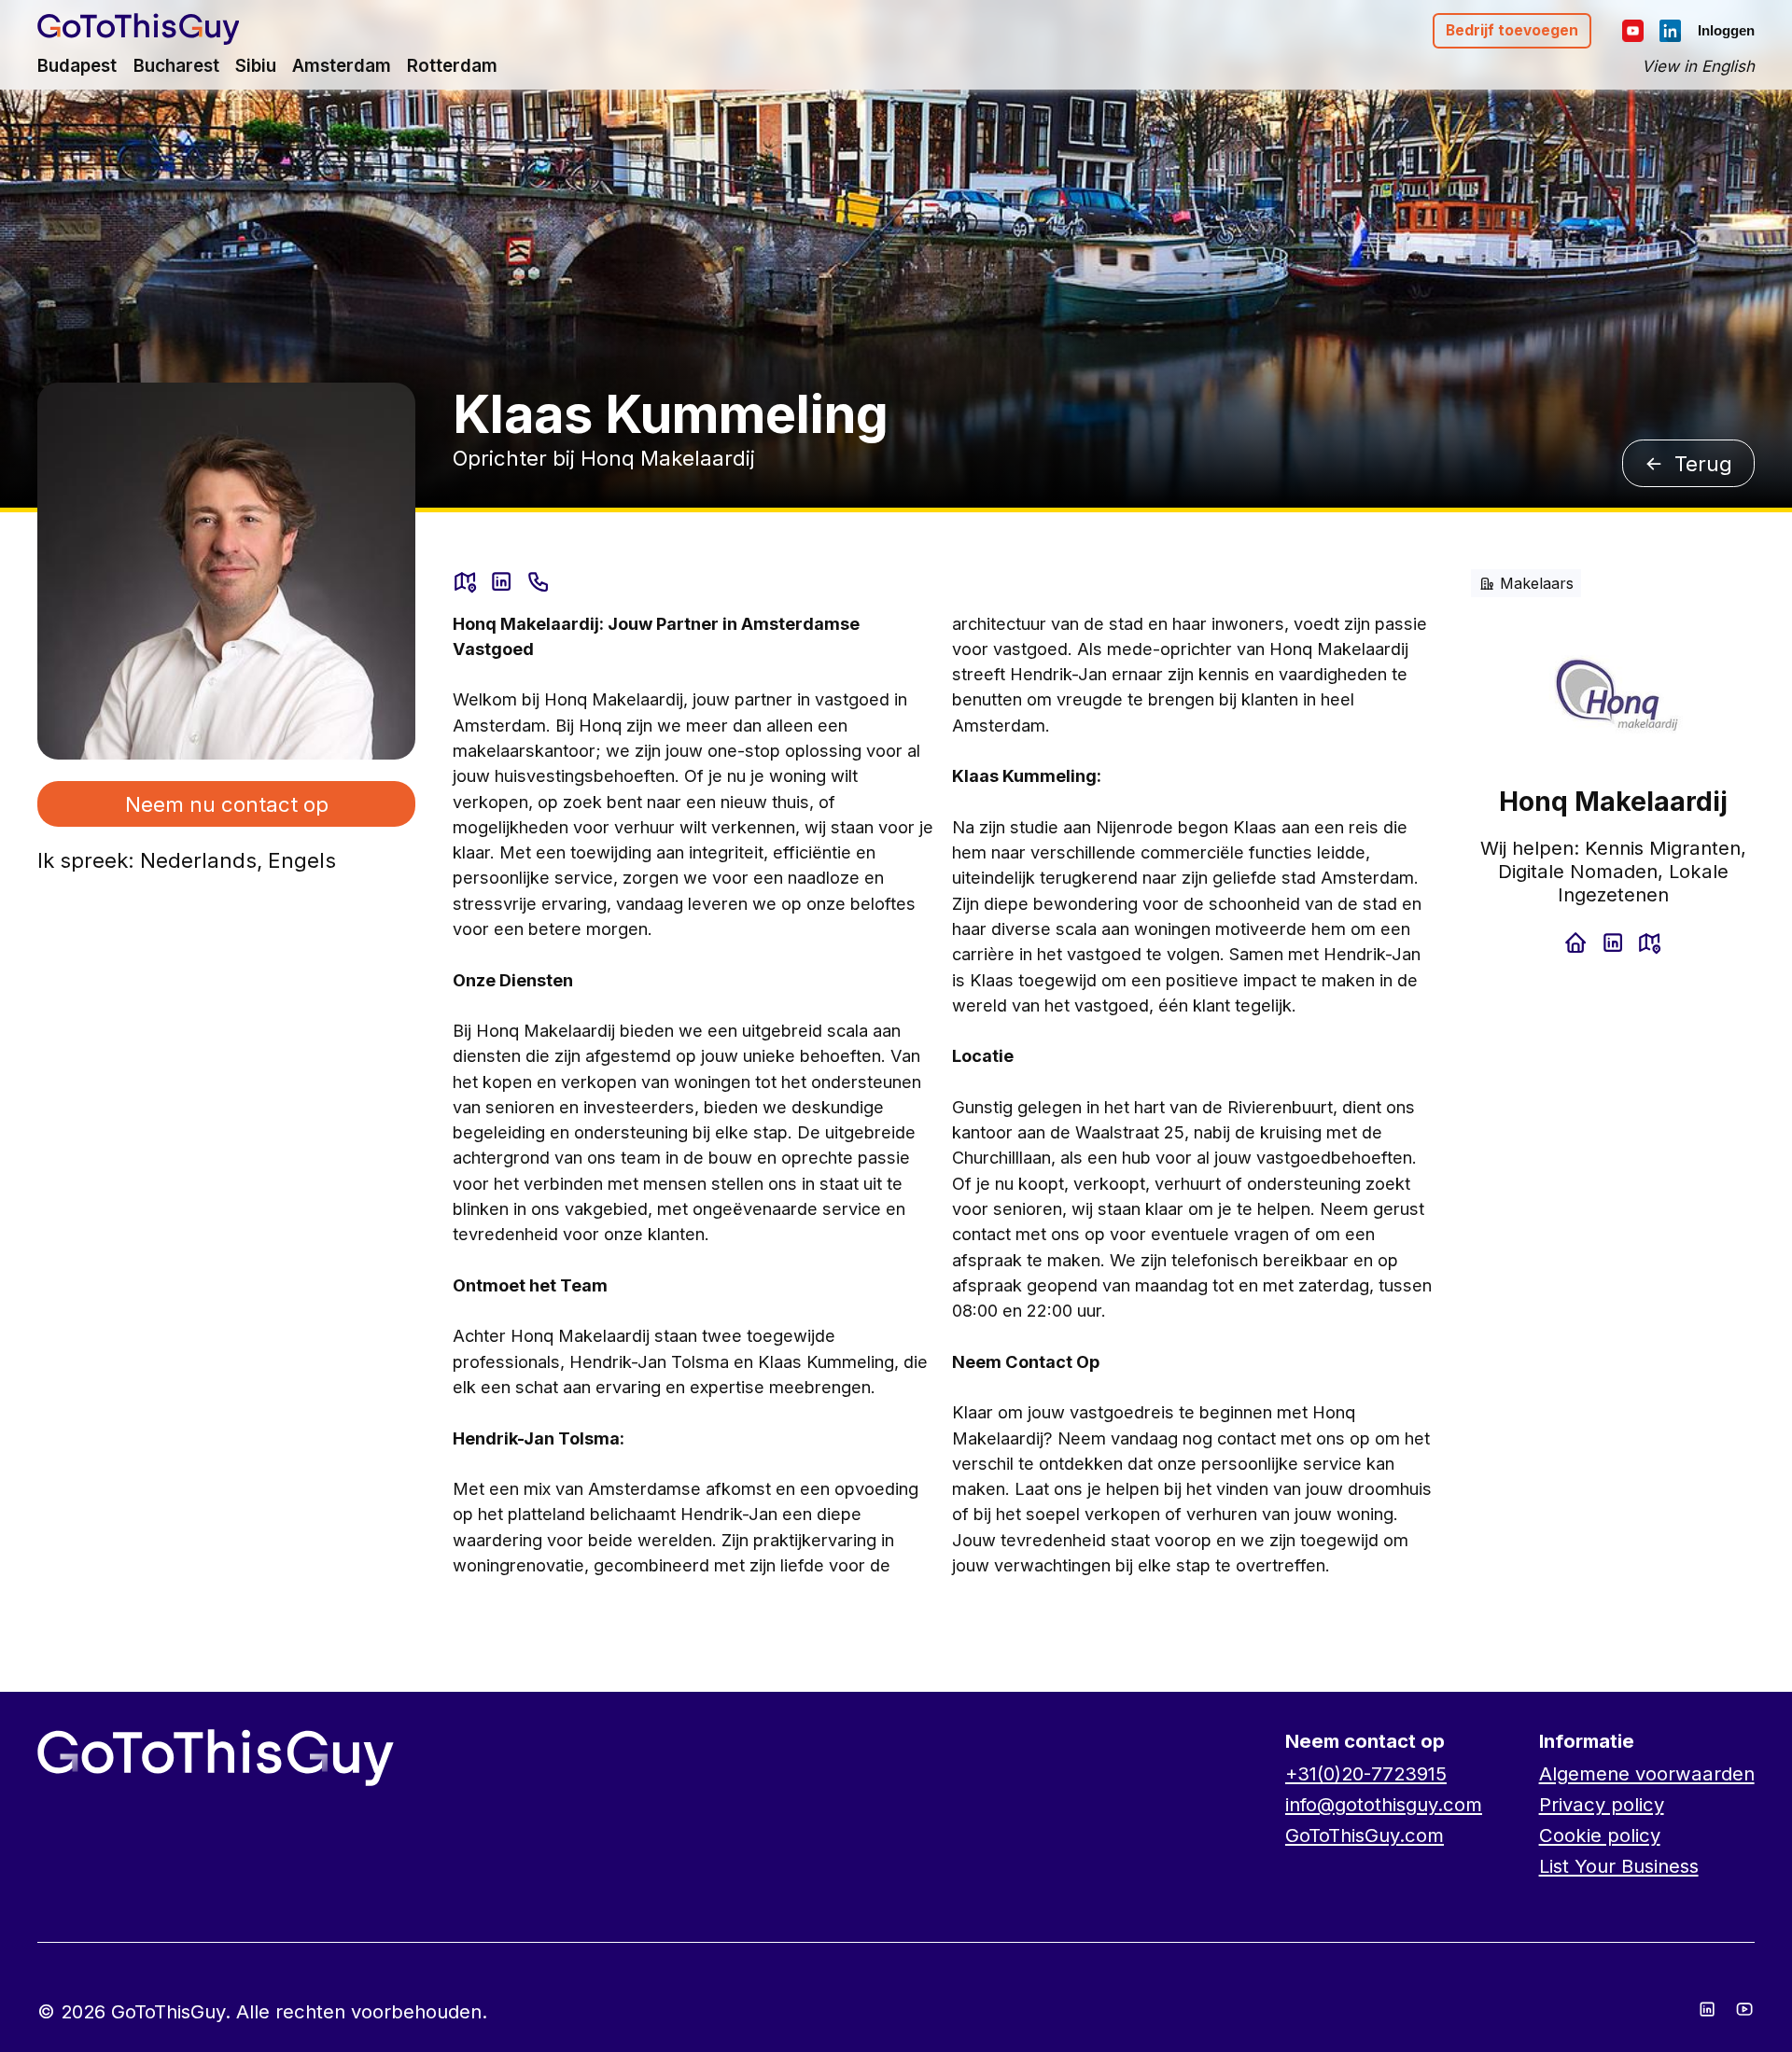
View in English (1698, 66)
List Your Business (1619, 1866)
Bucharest (176, 66)
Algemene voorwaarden (1647, 1773)
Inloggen (1726, 30)
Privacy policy (1602, 1804)
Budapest (77, 66)
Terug (1703, 463)
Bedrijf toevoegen (1512, 30)
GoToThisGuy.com (1365, 1835)
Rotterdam (452, 66)
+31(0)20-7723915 (1366, 1773)
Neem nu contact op (227, 804)
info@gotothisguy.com (1384, 1804)
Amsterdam (342, 66)
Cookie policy (1600, 1835)
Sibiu (256, 66)
